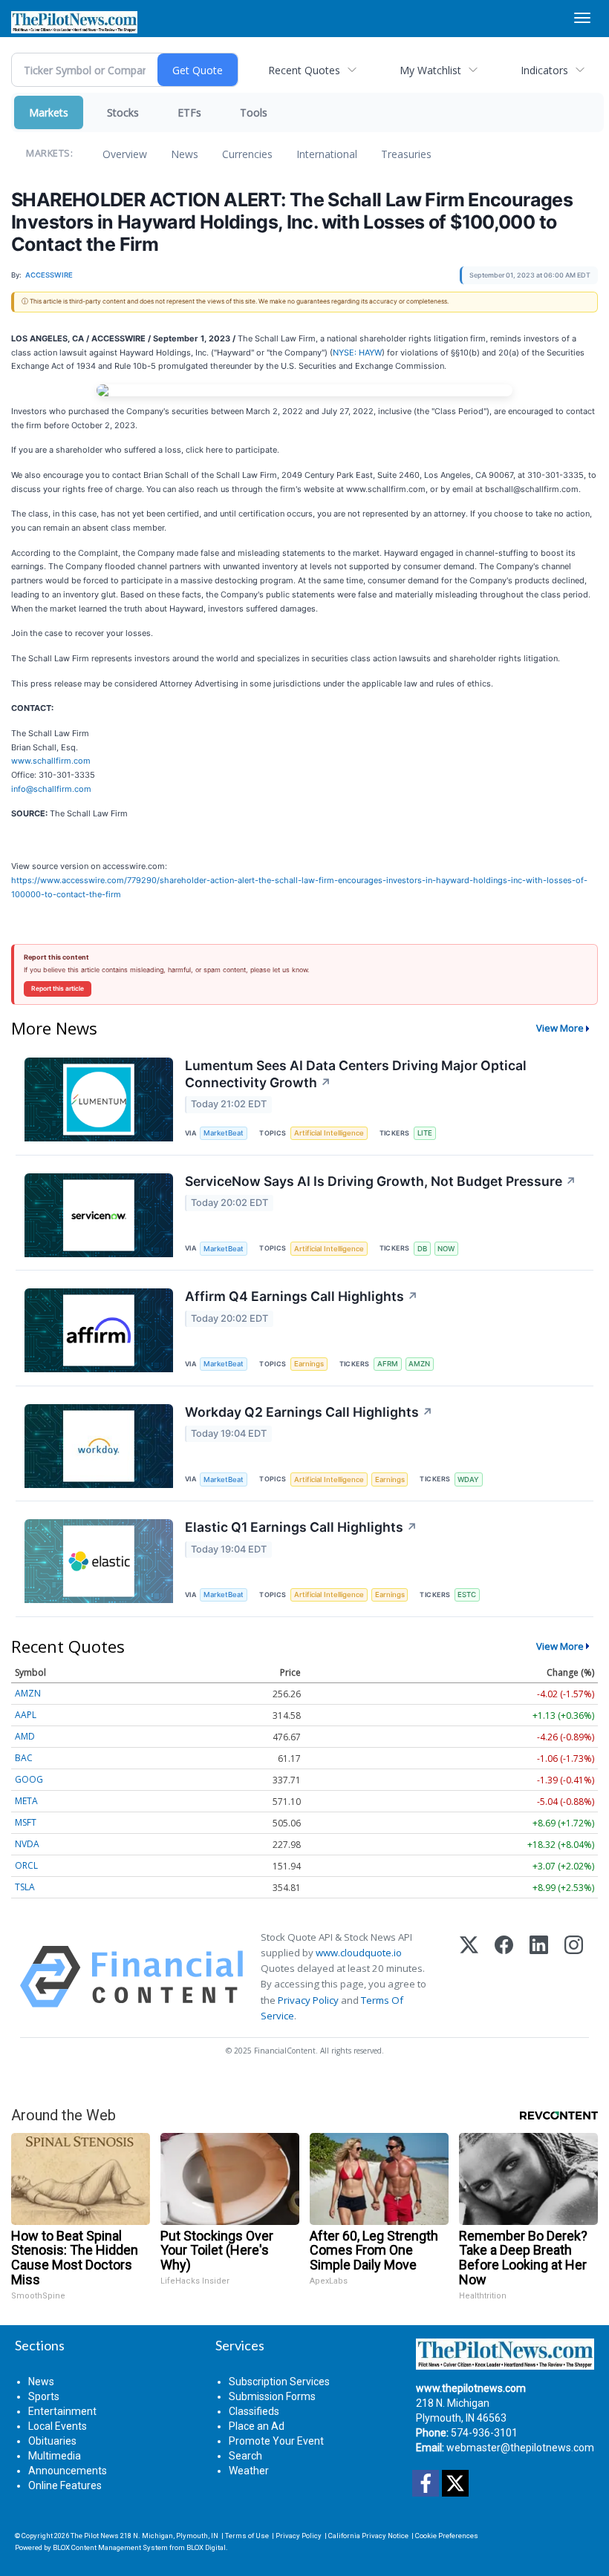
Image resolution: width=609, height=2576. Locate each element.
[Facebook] (504, 1977)
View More (560, 1028)
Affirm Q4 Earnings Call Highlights (302, 1296)
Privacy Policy (308, 2000)
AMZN (419, 1364)
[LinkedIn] (539, 1977)
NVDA (27, 1844)
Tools (254, 112)
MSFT (26, 1822)
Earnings (309, 1364)
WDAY (468, 1479)
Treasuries (406, 154)
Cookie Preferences (447, 2536)
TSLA (25, 1887)
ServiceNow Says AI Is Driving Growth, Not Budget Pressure (381, 1181)
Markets (49, 112)
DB (422, 1249)
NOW (446, 1249)
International (327, 154)
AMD (25, 1736)
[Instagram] (574, 1977)
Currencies (247, 154)
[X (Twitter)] (469, 1977)
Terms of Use (247, 2536)
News (185, 154)
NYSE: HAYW (357, 353)
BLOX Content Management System (110, 2547)
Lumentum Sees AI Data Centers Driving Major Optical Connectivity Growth (356, 1074)
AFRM (388, 1364)
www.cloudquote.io (359, 1953)
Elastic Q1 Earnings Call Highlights (301, 1527)
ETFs (189, 112)
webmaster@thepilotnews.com (520, 2448)
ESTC (467, 1595)
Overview (125, 154)
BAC (24, 1758)
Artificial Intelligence (329, 1133)
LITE (425, 1133)
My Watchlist (430, 70)
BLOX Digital (206, 2547)
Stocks (123, 112)
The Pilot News (95, 2536)
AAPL (26, 1715)
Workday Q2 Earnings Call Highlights (309, 1412)
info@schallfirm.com (51, 789)
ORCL (26, 1865)
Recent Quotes (304, 70)
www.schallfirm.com (51, 761)
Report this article (58, 989)
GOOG (29, 1779)
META (26, 1801)
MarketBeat (224, 1133)
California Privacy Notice (368, 2536)
